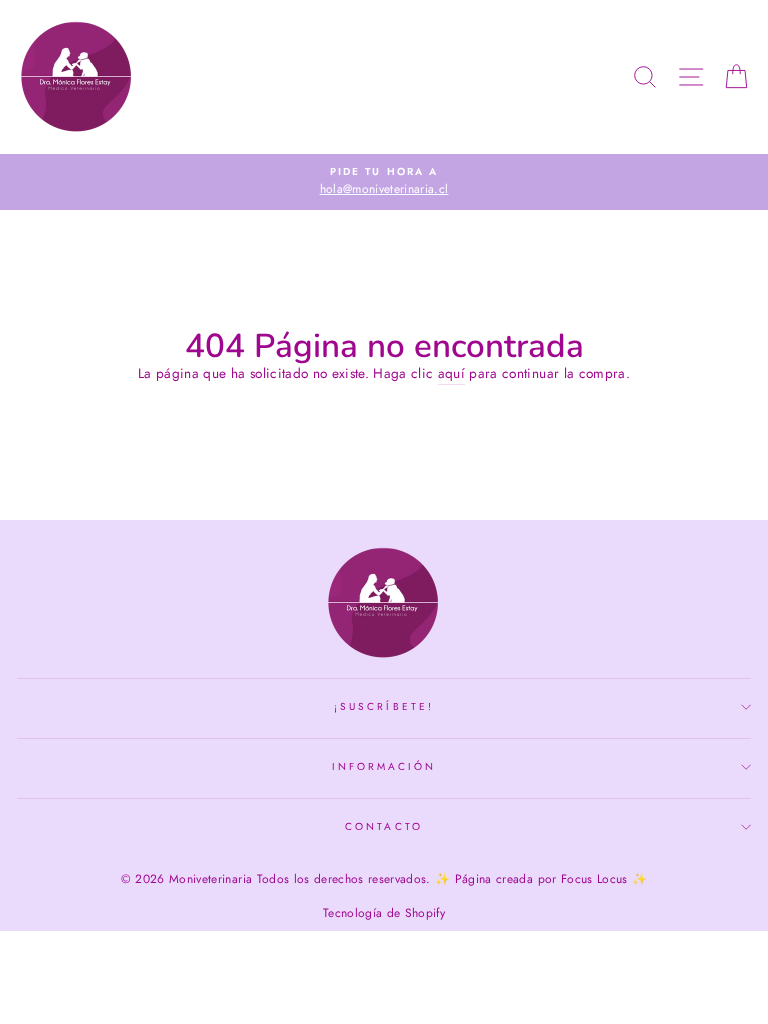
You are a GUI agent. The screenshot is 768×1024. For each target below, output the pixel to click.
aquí (451, 373)
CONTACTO (383, 826)
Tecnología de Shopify (384, 913)
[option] (384, 182)
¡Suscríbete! (384, 706)
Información (384, 766)
